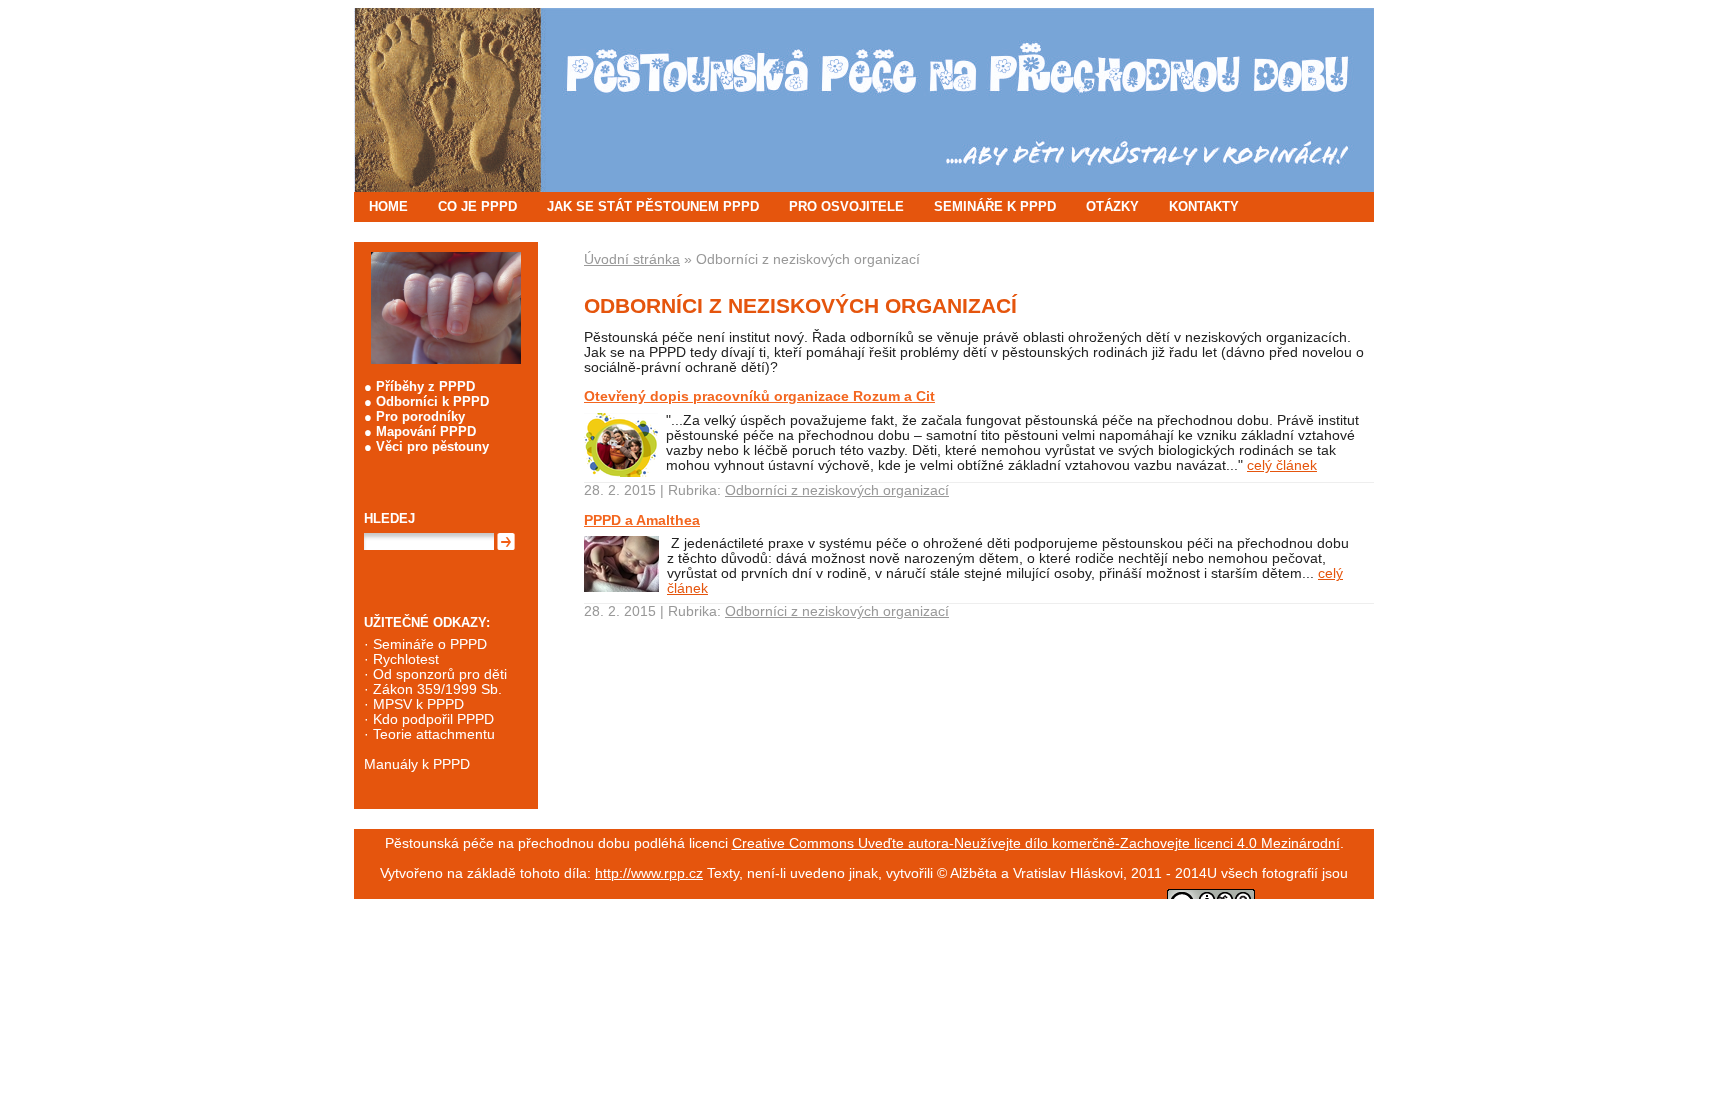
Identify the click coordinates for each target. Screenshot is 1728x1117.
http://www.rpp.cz (649, 873)
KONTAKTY (1204, 206)
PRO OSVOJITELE (846, 206)
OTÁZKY (1112, 206)
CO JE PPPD (477, 206)
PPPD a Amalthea (642, 520)
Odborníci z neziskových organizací (837, 490)
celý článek (1282, 465)
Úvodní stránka (632, 259)
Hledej (389, 518)
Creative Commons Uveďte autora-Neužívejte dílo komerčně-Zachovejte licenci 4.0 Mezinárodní (1036, 843)
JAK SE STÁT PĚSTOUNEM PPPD (653, 206)
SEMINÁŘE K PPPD (995, 206)
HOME (388, 206)
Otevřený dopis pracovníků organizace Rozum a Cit (759, 396)
